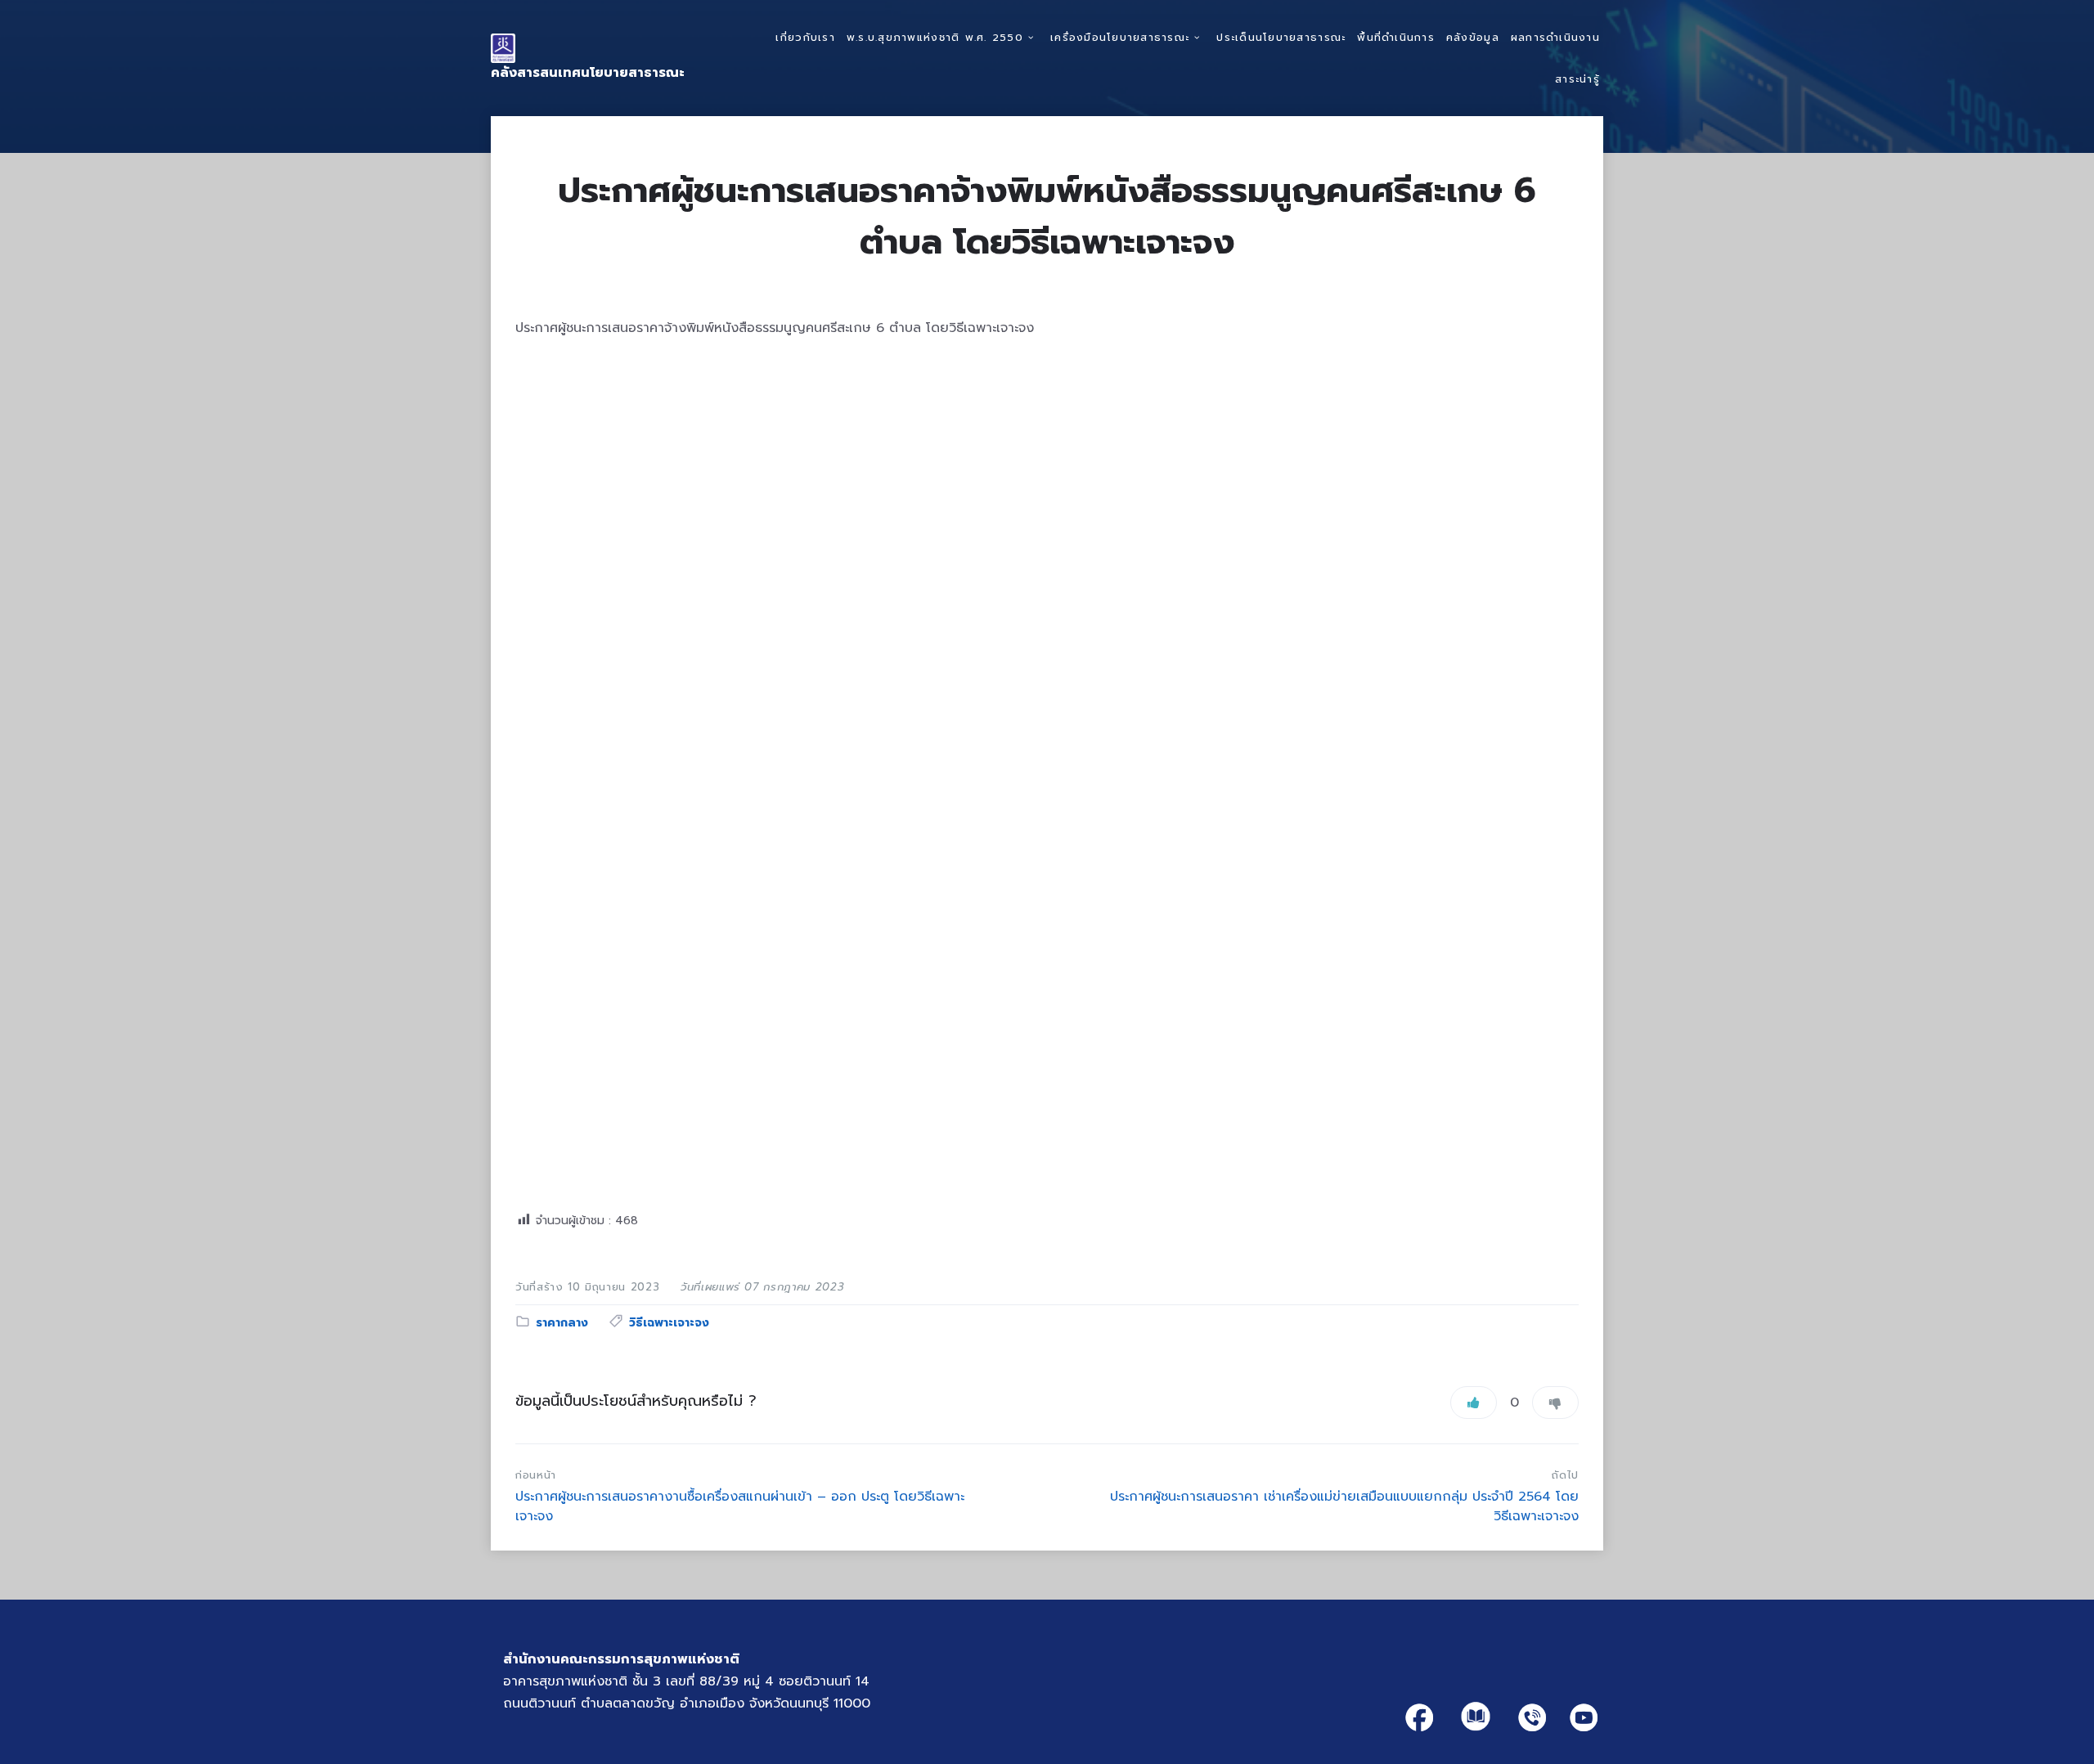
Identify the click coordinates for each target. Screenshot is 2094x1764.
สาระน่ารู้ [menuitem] (1577, 79)
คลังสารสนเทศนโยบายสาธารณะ (588, 73)
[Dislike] (1555, 1403)
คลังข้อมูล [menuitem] (1473, 37)
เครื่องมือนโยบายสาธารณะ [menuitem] (1120, 37)
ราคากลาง (562, 1323)
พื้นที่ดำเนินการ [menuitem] (1396, 37)
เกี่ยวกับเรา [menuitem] (805, 37)
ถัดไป (1565, 1475)
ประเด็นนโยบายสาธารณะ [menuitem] (1281, 37)
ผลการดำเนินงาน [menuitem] (1555, 37)
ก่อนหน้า (536, 1475)
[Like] (1474, 1403)
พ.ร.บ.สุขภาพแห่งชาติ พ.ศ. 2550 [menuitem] (935, 37)
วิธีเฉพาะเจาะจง (669, 1323)
